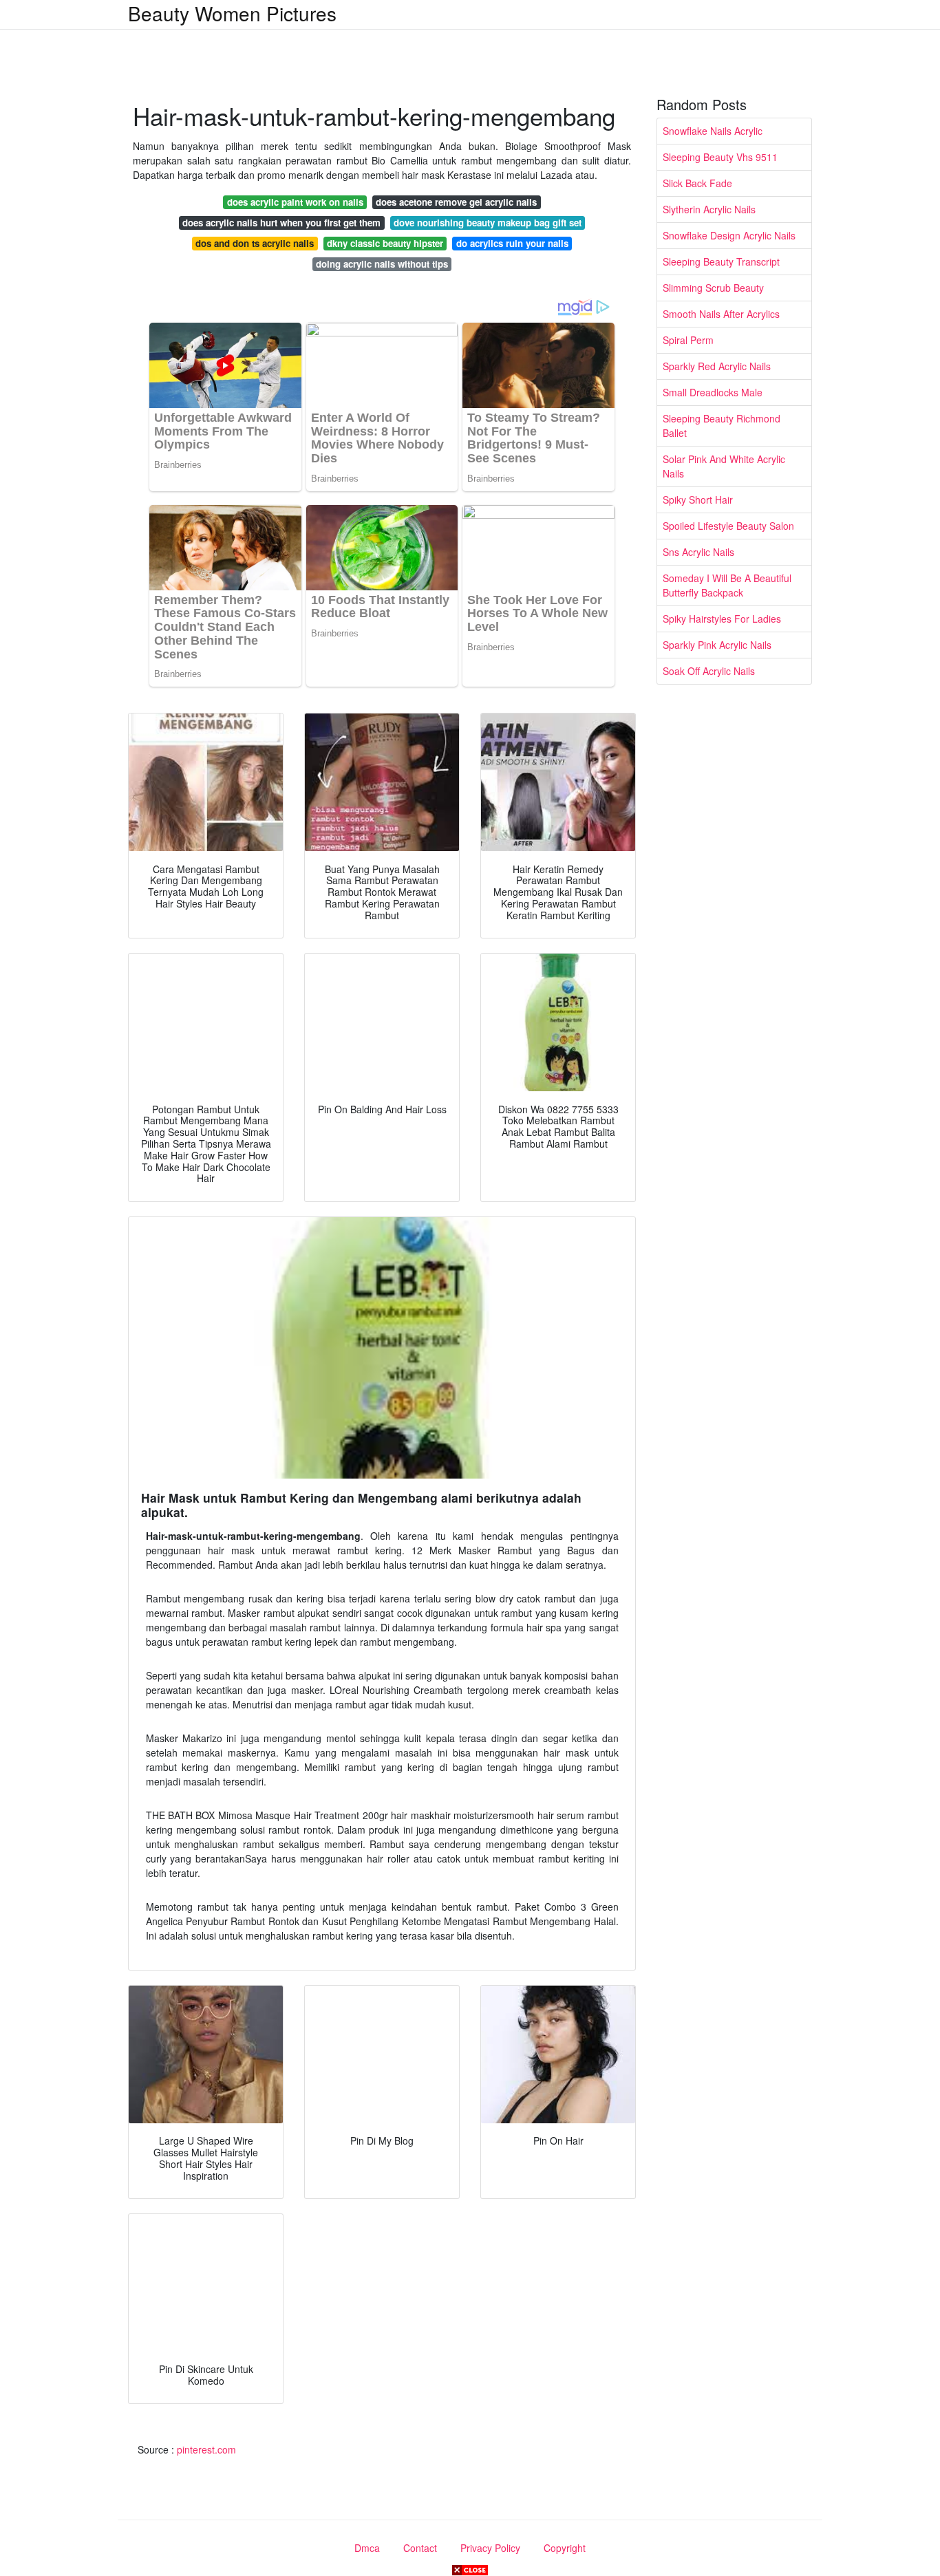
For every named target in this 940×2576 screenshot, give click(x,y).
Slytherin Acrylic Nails (709, 209)
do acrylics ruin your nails (512, 243)
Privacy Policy (490, 2548)
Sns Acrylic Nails (698, 552)
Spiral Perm (688, 340)
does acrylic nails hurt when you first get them (281, 223)
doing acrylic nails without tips (382, 264)
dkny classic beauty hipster (385, 243)
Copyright (565, 2548)
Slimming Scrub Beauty (713, 288)
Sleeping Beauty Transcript (721, 261)
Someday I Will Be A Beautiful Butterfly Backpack (727, 585)
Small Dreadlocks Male (713, 392)
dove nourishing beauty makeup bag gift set (488, 223)
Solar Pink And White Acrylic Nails (724, 466)
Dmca (367, 2548)
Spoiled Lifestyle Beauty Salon (728, 526)
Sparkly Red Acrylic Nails (717, 366)
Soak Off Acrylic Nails (709, 671)
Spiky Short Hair (698, 500)
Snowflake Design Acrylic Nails (729, 235)
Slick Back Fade (697, 183)
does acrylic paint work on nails (295, 202)
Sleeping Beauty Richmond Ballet (722, 426)
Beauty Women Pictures (232, 13)
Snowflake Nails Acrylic (713, 131)
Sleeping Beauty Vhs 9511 (720, 157)
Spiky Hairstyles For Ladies (722, 619)
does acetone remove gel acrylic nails (456, 202)
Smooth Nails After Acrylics (721, 314)
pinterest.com (206, 2449)
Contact (420, 2548)
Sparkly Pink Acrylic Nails (717, 645)
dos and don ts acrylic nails (255, 243)
